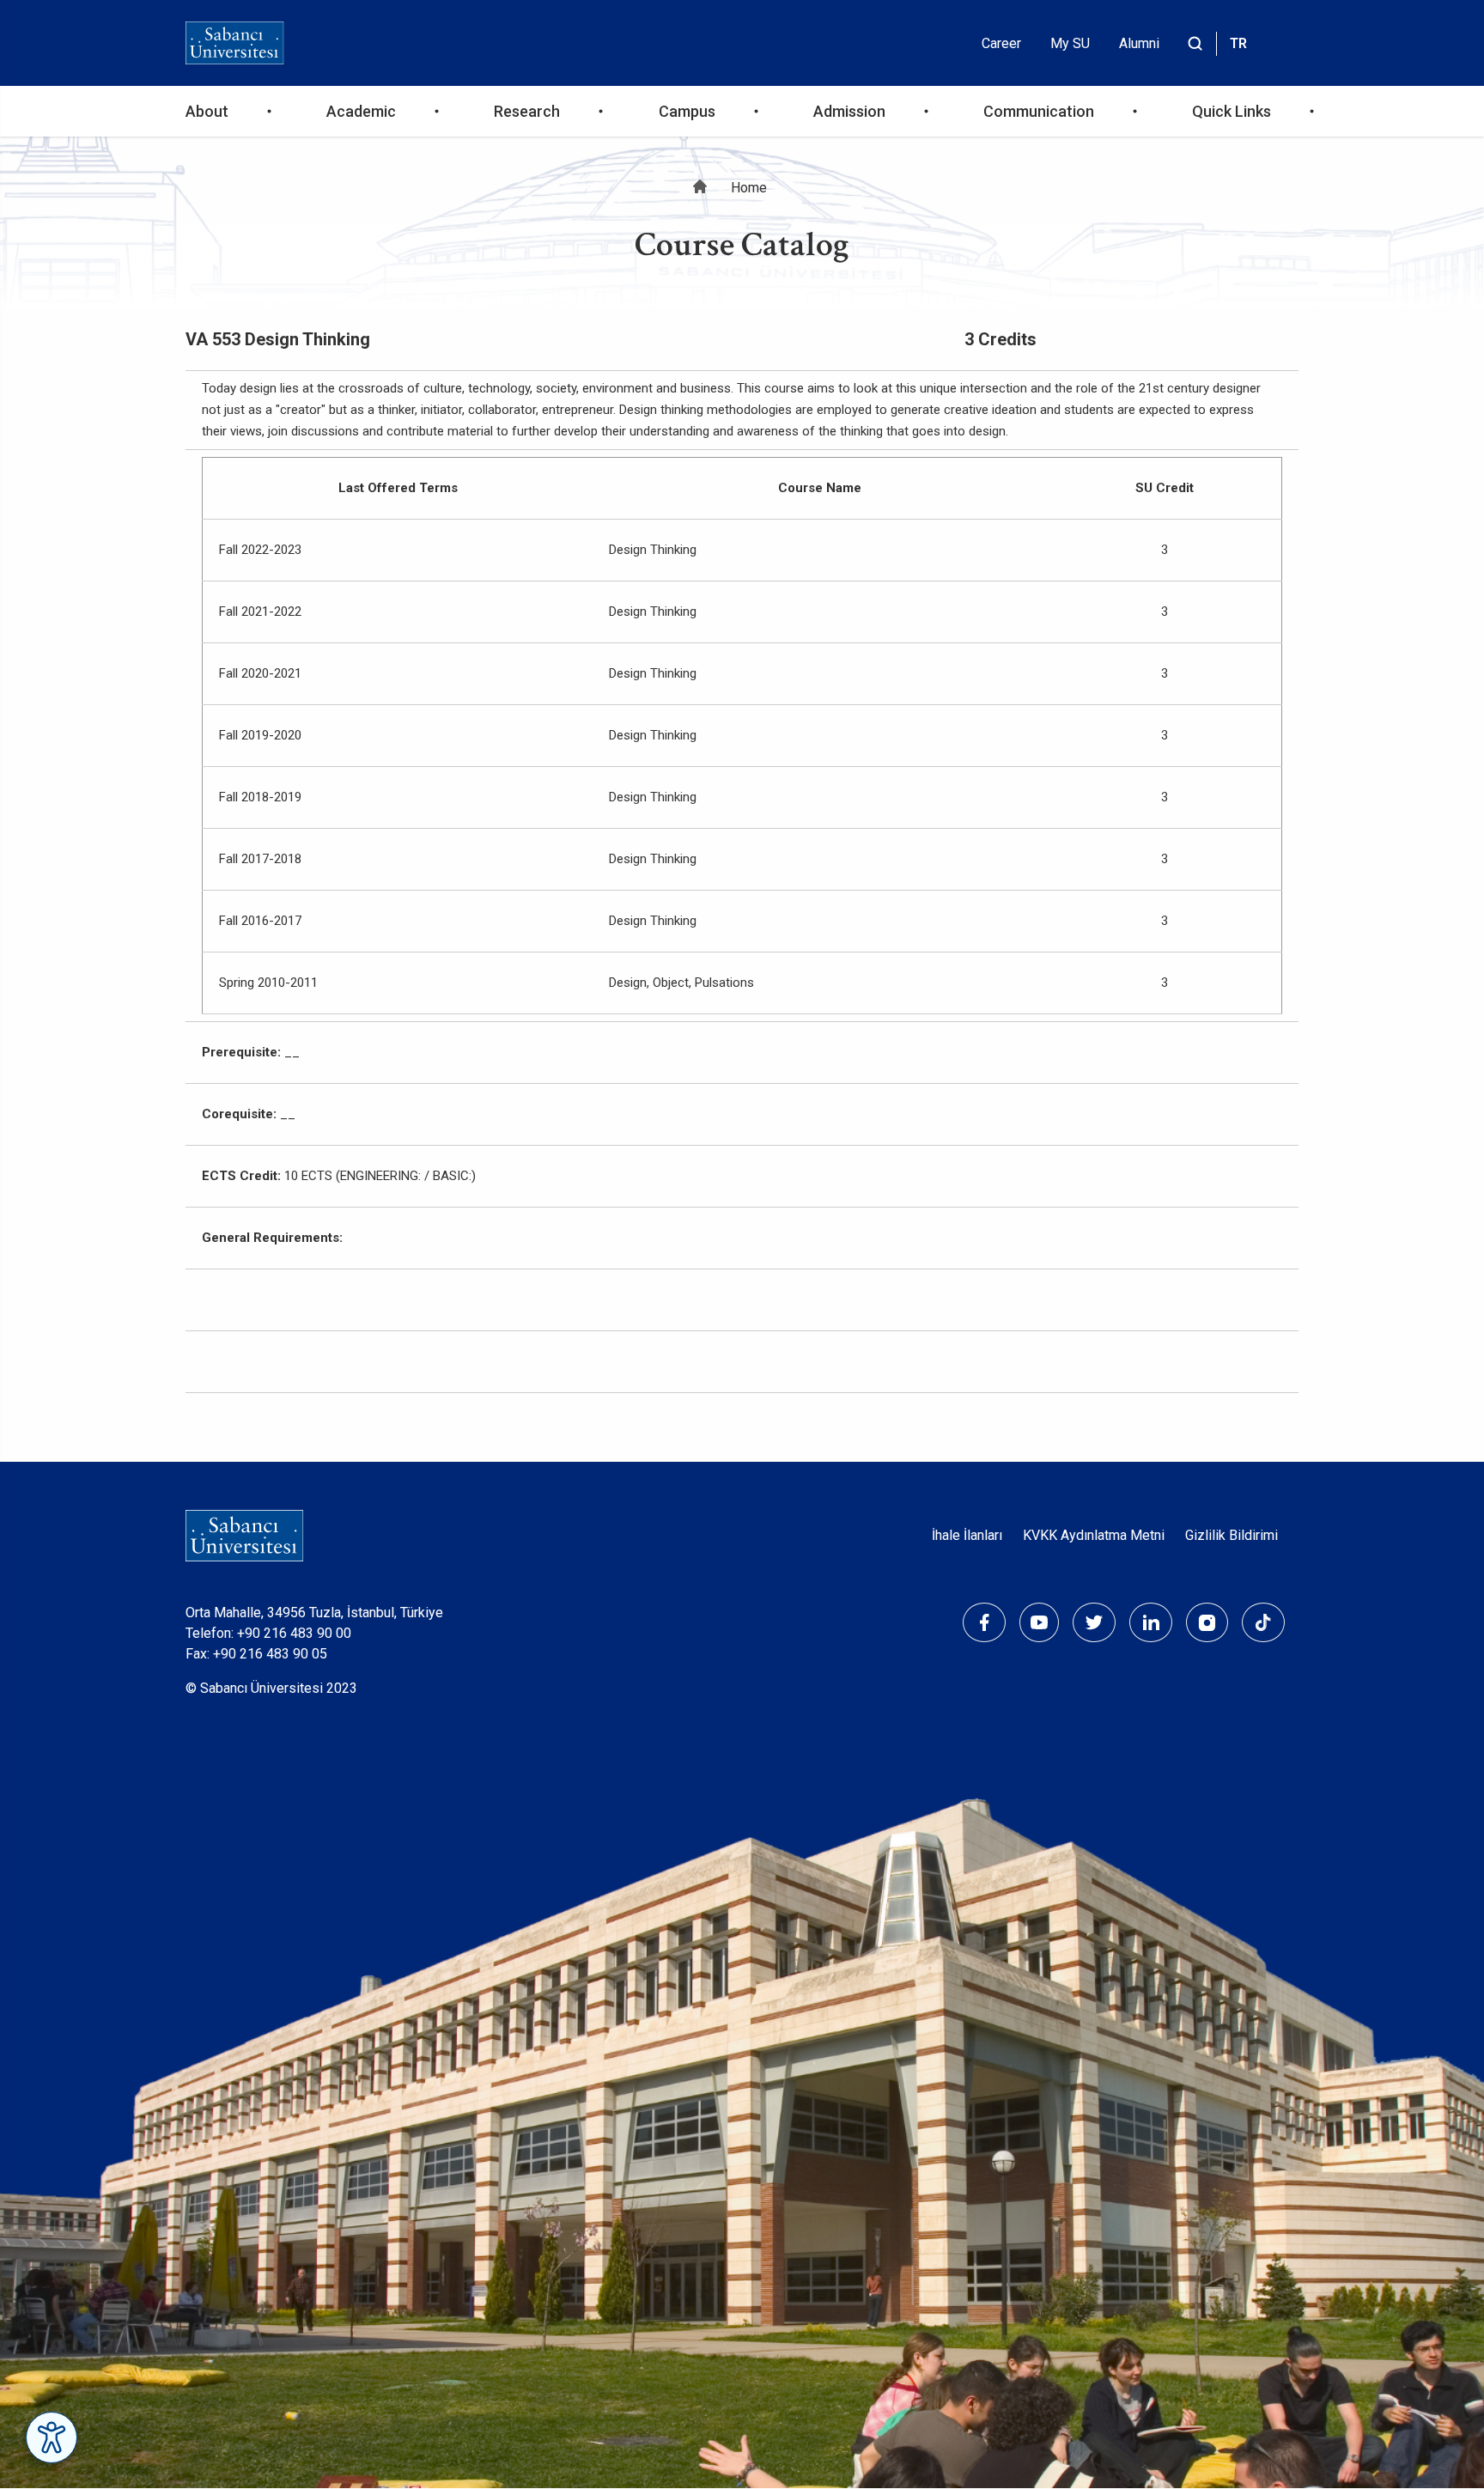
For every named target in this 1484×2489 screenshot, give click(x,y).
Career (1001, 43)
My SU (1070, 43)
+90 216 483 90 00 (294, 1633)
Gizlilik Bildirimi (1232, 1535)
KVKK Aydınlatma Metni (1094, 1535)
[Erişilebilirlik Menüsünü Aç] (52, 2437)
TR (1238, 43)
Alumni (1139, 43)
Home (749, 188)
